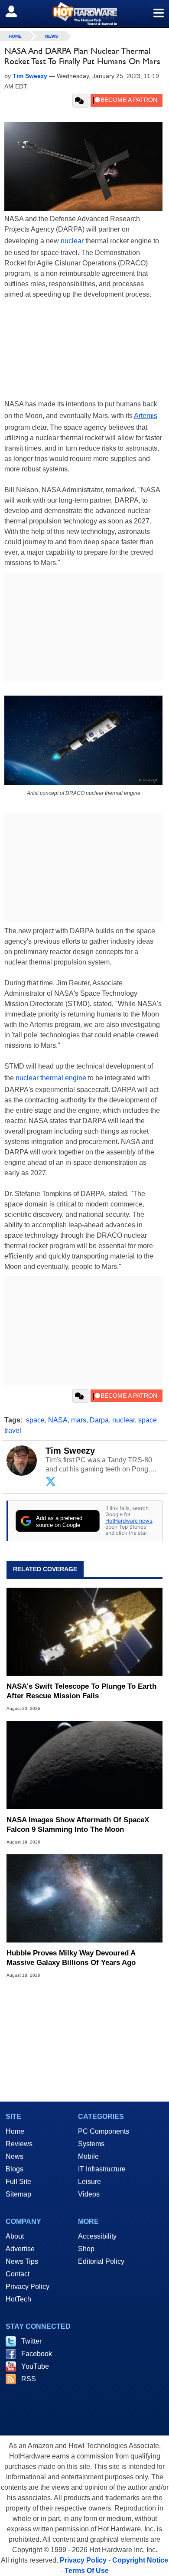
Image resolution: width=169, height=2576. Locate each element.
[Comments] (80, 101)
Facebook (37, 2354)
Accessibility (97, 2236)
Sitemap (18, 2194)
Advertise (20, 2249)
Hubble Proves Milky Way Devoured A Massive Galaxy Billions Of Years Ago (71, 1958)
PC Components (104, 2131)
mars (79, 1420)
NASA (58, 1420)
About (15, 2236)
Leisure (89, 2182)
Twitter (31, 2341)
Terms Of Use (87, 2571)
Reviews (19, 2144)
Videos (89, 2194)
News (52, 36)
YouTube (35, 2366)
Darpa (99, 1420)
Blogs (15, 2169)
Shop (86, 2249)
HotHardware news (129, 1521)
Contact (18, 2274)
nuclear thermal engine (51, 1078)
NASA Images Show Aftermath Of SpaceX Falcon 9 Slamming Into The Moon (78, 1825)
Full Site (18, 2182)
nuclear (72, 241)
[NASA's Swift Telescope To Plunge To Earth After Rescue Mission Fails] (84, 1632)
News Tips (22, 2261)
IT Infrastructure (102, 2169)
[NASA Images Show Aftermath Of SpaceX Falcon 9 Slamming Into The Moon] (84, 1765)
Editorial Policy (101, 2261)
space (35, 1420)
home (15, 36)
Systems (91, 2144)
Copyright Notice (140, 2560)
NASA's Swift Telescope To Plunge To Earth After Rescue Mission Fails (81, 1691)
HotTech (18, 2299)
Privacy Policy (28, 2287)
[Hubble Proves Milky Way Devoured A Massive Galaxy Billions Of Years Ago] (84, 1898)
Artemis (146, 416)
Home (15, 2131)
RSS (29, 2379)
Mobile (88, 2156)
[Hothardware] (84, 14)
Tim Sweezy (70, 1451)
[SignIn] (17, 11)
